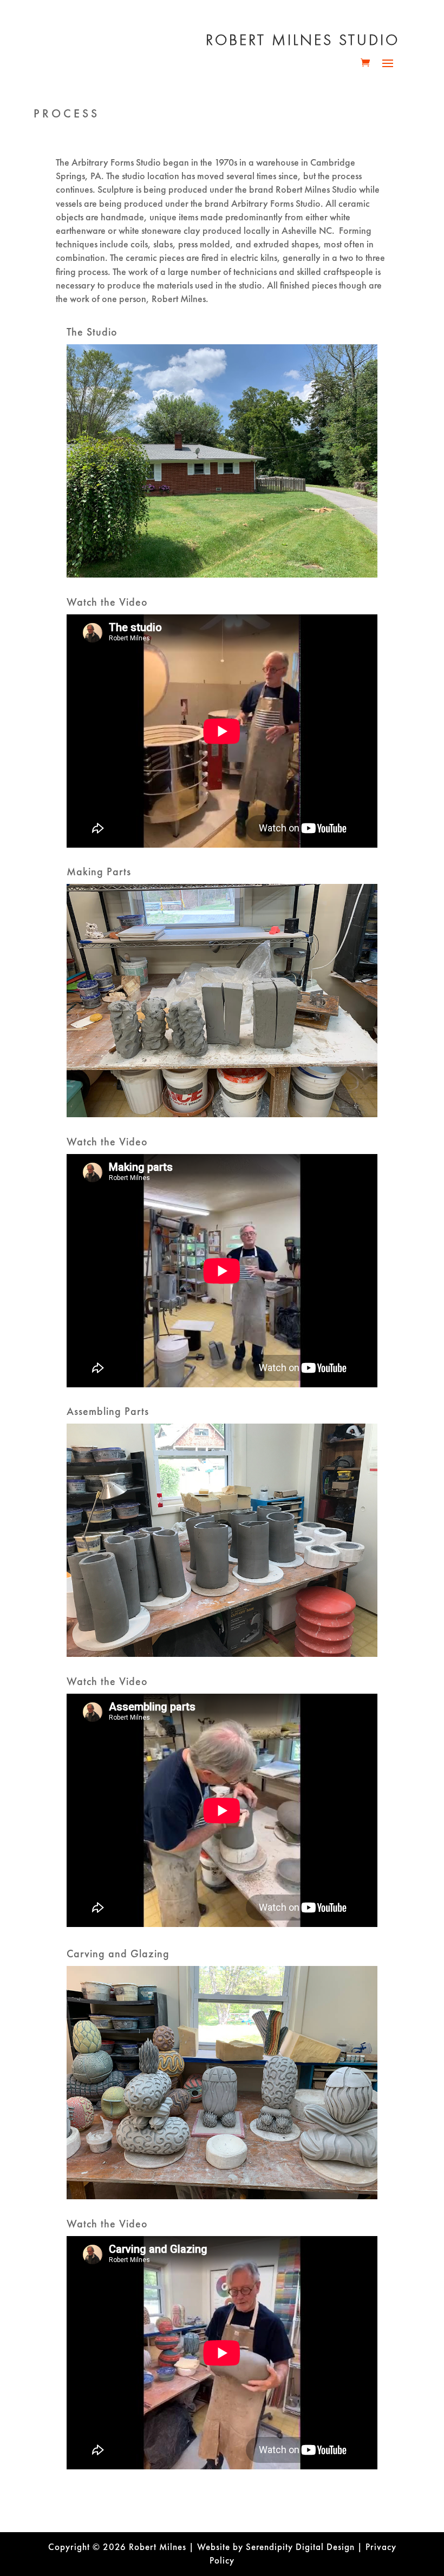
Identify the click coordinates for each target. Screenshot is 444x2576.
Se (251, 2547)
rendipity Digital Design (305, 2547)
